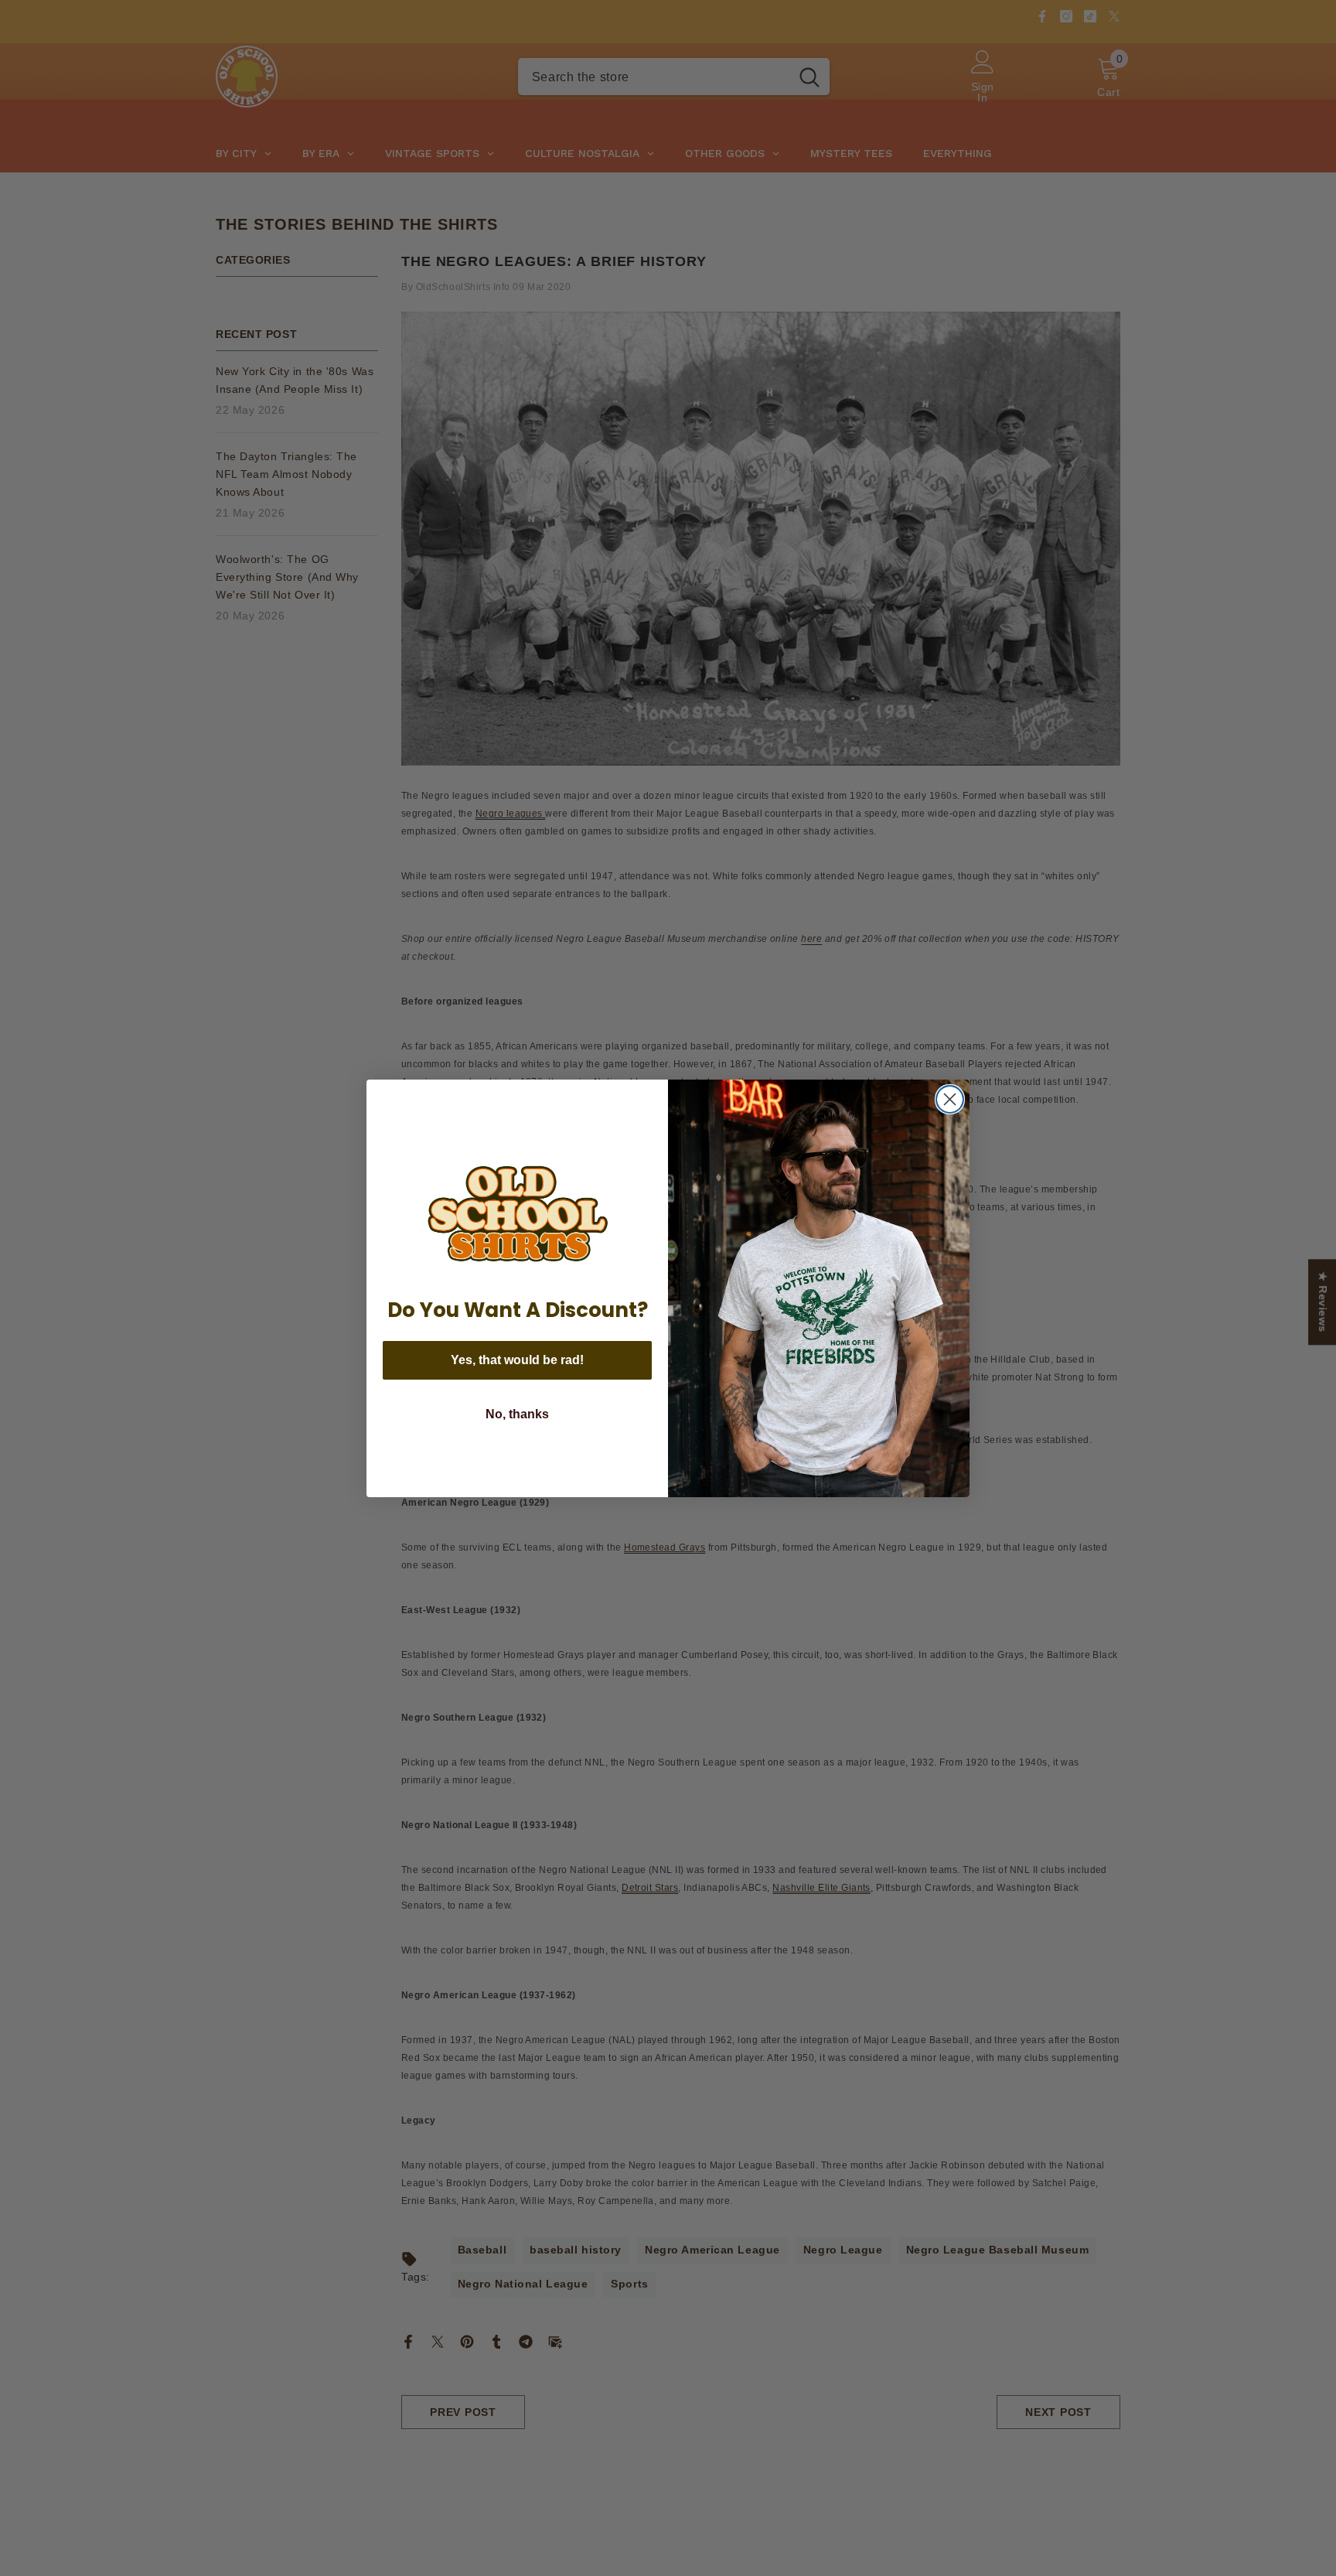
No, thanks (517, 1414)
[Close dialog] (950, 1099)
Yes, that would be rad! (517, 1360)
